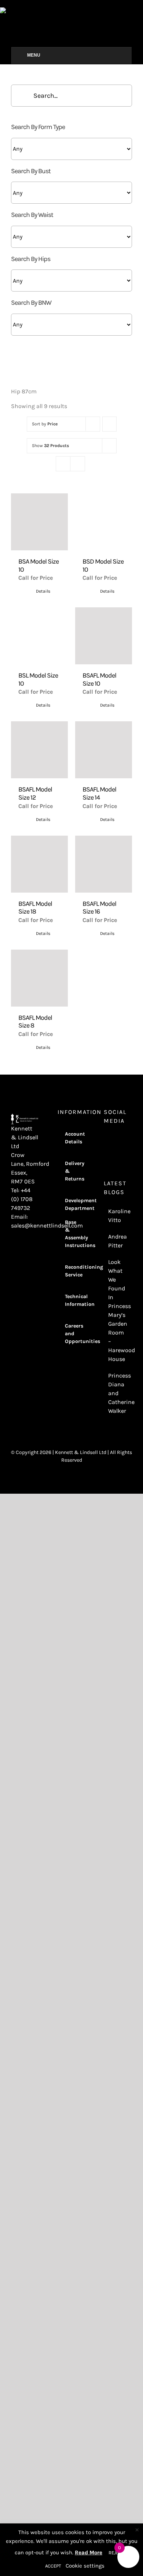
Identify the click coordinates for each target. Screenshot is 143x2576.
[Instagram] (106, 1140)
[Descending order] (109, 424)
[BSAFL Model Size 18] (39, 864)
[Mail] (116, 1153)
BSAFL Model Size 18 (35, 908)
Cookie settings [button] (85, 2566)
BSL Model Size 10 (38, 679)
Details (43, 591)
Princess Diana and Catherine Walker (118, 1393)
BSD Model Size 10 (103, 565)
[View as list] (78, 464)
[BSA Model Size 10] (39, 522)
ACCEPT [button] (53, 2566)
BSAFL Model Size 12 (35, 793)
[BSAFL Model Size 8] (39, 978)
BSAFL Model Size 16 (99, 908)
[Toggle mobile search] (140, 11)
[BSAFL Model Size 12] (39, 750)
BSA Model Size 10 (38, 565)
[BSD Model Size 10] (104, 522)
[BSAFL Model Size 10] (104, 636)
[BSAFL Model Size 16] (104, 864)
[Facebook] (116, 1140)
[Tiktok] (106, 1153)
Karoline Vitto (118, 1216)
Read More (89, 2552)
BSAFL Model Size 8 (35, 1022)
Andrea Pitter (118, 1241)
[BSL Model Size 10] (39, 636)
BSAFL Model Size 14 (99, 793)
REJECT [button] (116, 2553)
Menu (34, 55)
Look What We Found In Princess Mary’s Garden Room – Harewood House (118, 1310)
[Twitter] (126, 1140)
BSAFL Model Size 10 (99, 679)
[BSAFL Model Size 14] (104, 750)
